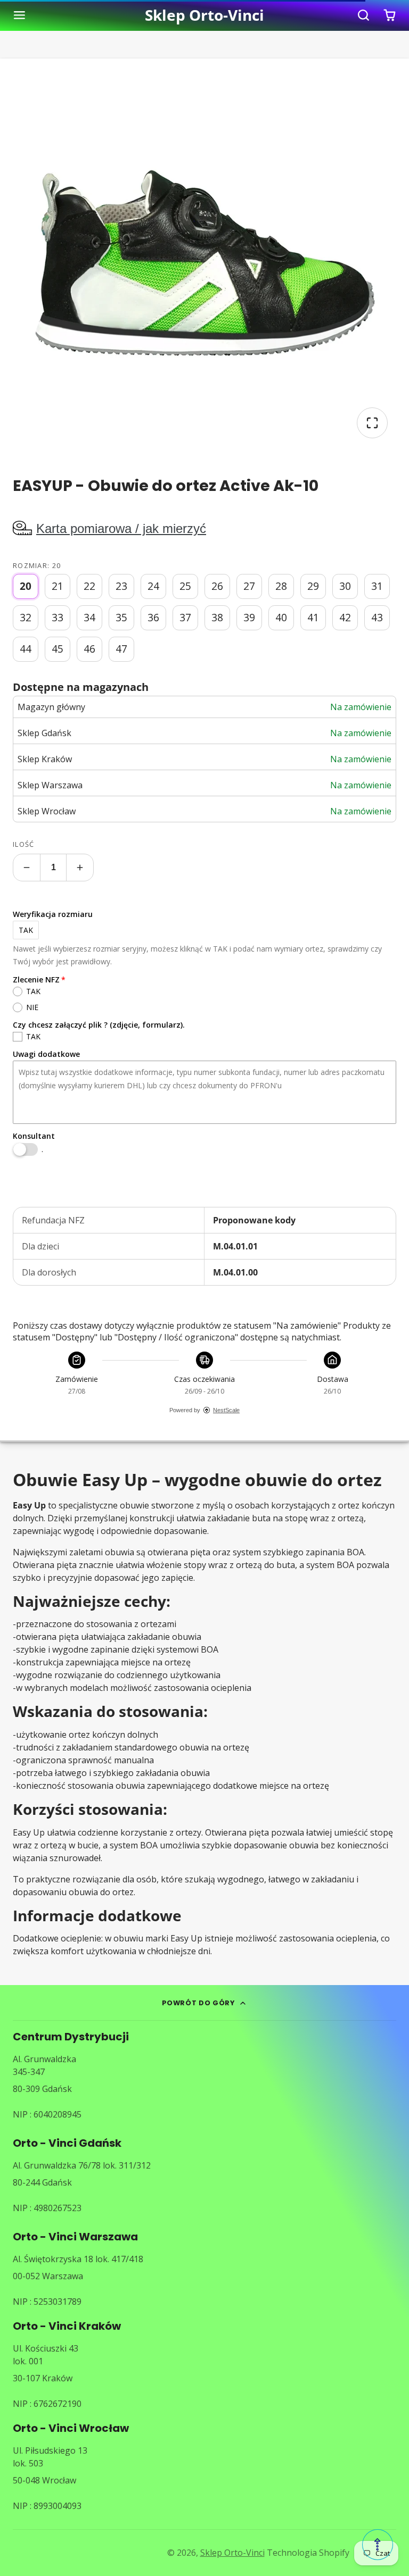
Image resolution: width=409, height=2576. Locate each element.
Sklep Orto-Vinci (232, 2553)
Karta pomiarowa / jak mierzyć (121, 528)
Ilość (23, 844)
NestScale (226, 1410)
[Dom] (204, 15)
